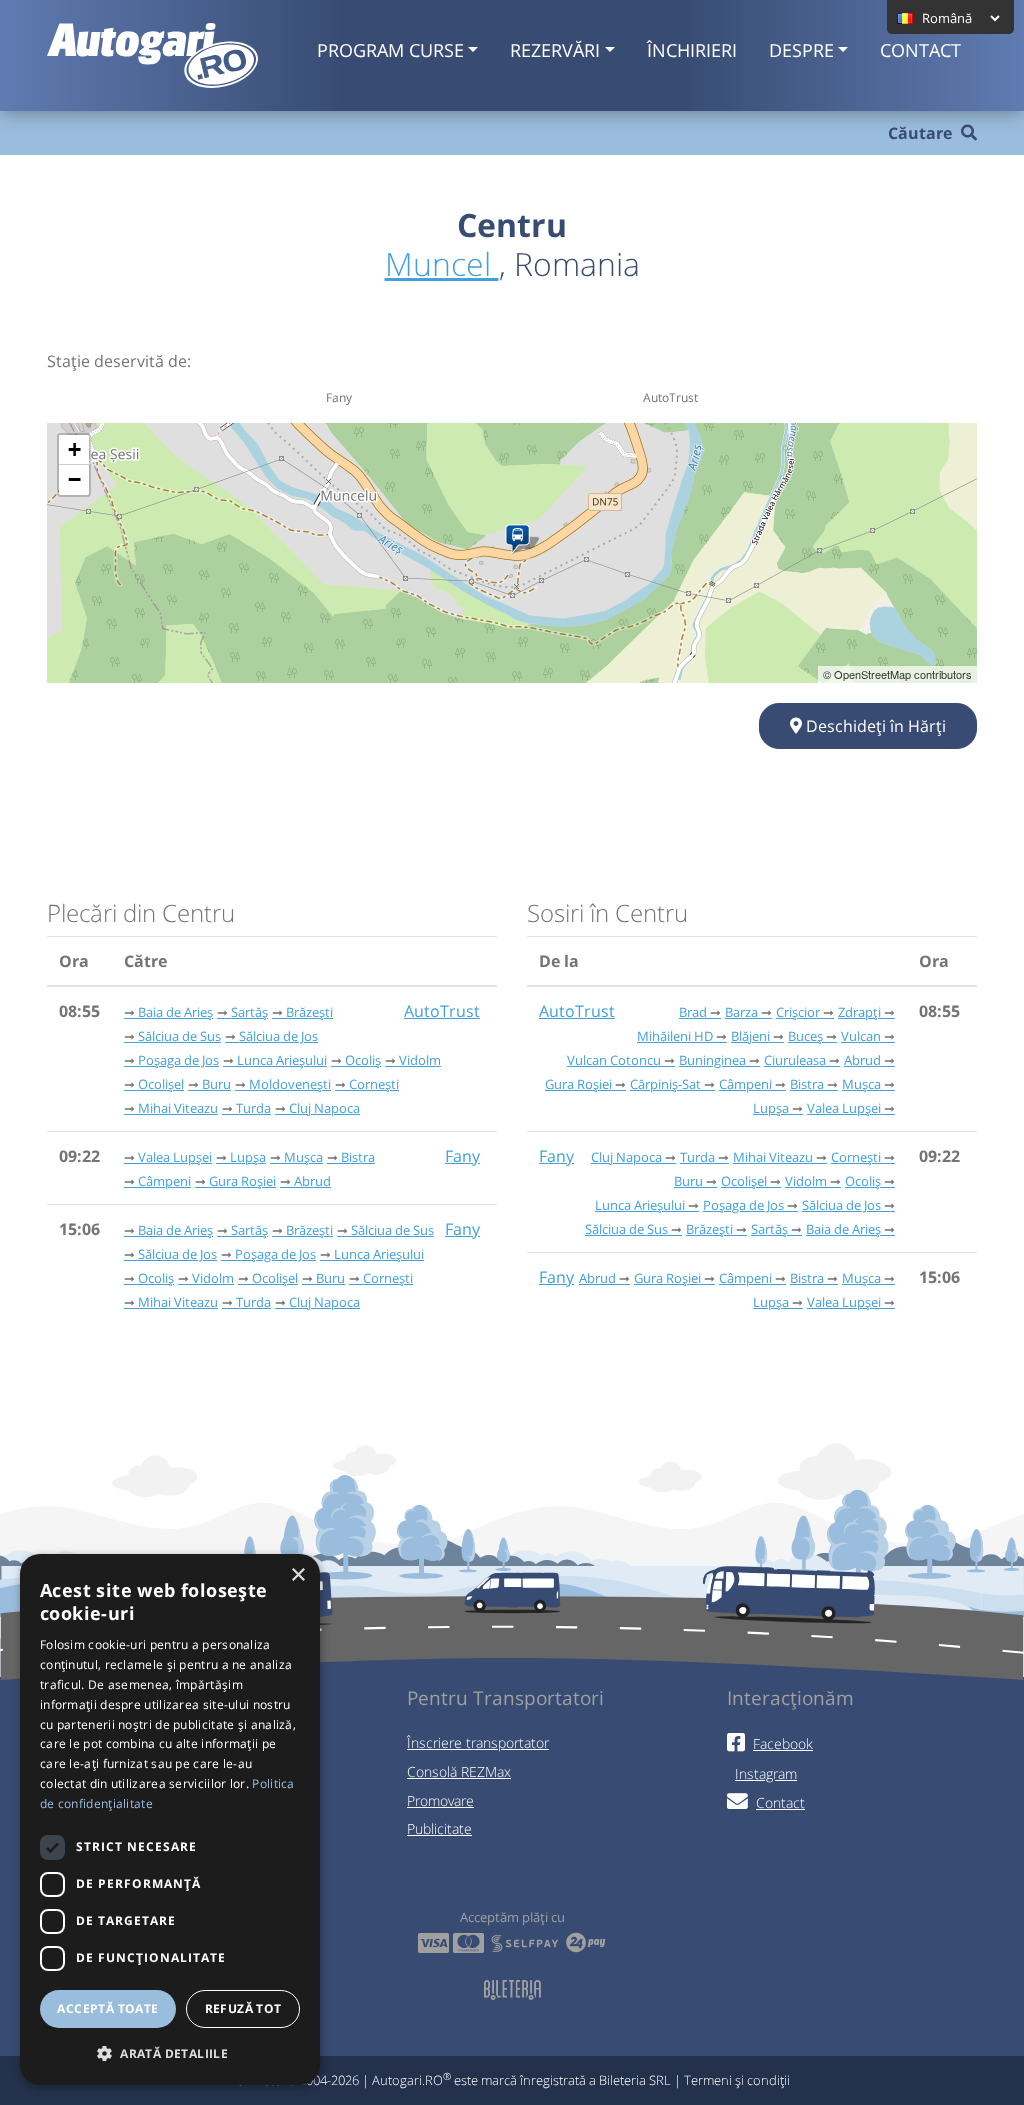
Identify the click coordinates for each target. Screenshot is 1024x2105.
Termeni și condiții (737, 2080)
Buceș (805, 1036)
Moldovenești (290, 1084)
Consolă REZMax (459, 1771)
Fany (462, 1156)
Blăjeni (750, 1036)
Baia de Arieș (175, 1012)
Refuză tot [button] (243, 2008)
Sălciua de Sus (179, 1036)
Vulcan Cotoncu (614, 1060)
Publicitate (439, 1828)
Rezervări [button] (555, 50)
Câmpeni (164, 1181)
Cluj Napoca (324, 1108)
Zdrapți (859, 1012)
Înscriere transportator (478, 1742)
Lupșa (248, 1157)
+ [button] (74, 449)
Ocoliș (363, 1060)
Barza (741, 1012)
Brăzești (309, 1012)
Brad (693, 1012)
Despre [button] (801, 50)
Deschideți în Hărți (874, 726)
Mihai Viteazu (178, 1108)
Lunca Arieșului (282, 1060)
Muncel (442, 263)
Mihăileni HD (675, 1036)
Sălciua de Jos (278, 1036)
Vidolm (420, 1060)
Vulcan (861, 1036)
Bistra (358, 1157)
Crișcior (798, 1012)
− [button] (74, 479)
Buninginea (712, 1060)
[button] (170, 2053)
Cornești (374, 1084)
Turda (253, 1108)
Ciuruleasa (795, 1060)
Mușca (303, 1157)
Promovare (440, 1800)
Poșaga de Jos (178, 1060)
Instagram (766, 1773)
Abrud (312, 1181)
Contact (920, 50)
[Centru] (521, 539)
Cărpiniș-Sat (665, 1084)
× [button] (297, 1575)
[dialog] (170, 1819)
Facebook (783, 1743)
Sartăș (249, 1012)
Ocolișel (161, 1084)
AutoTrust (442, 1011)
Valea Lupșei (175, 1157)
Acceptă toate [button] (107, 2008)
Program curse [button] (390, 50)
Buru (216, 1084)
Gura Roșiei (242, 1181)
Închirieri (692, 50)
